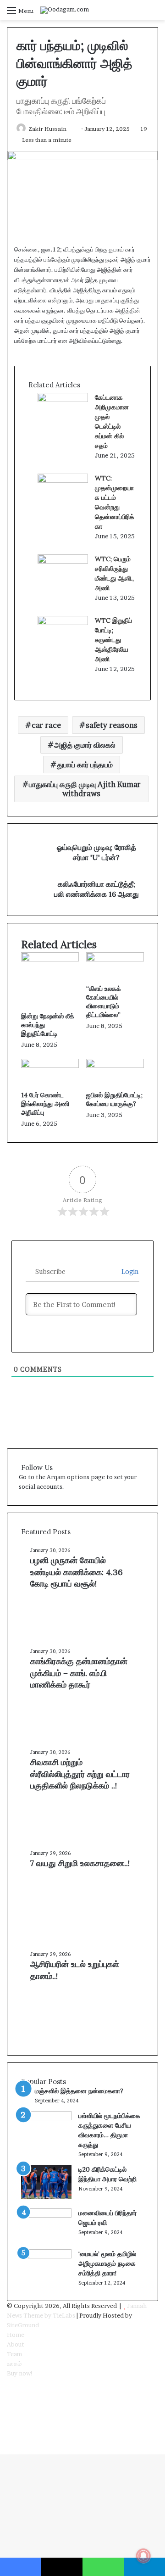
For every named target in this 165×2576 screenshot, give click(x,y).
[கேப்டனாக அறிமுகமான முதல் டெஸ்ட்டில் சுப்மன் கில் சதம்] (63, 400)
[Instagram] (9, 2412)
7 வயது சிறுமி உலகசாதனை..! (80, 1863)
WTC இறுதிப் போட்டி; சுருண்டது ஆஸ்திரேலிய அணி (113, 640)
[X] (9, 2392)
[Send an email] (71, 129)
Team (14, 2354)
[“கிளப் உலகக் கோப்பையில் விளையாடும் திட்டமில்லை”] (115, 959)
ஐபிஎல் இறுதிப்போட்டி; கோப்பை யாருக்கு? (114, 1099)
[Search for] (154, 14)
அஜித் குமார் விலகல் (85, 745)
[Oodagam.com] (65, 10)
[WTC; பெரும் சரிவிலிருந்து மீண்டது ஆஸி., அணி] (63, 561)
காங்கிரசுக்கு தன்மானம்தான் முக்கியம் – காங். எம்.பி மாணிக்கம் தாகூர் (79, 1673)
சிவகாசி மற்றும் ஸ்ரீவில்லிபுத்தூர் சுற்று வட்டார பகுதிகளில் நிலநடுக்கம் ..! (80, 1774)
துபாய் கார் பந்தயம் (85, 765)
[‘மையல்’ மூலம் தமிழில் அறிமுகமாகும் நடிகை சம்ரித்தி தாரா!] (46, 2256)
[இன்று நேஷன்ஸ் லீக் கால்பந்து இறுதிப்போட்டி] (50, 959)
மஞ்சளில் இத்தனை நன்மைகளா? (79, 2091)
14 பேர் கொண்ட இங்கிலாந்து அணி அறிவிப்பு (45, 1104)
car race (46, 725)
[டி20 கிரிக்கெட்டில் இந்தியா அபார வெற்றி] (46, 2197)
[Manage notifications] (143, 2556)
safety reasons (112, 725)
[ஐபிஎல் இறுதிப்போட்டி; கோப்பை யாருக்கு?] (115, 1066)
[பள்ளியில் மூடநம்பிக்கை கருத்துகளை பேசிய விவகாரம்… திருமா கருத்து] (46, 2118)
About (16, 2344)
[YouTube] (9, 2402)
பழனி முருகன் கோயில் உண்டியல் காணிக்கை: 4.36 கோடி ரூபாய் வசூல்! (77, 1572)
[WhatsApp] (9, 2421)
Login (129, 1271)
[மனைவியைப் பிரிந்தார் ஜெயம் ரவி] (46, 2215)
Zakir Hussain (47, 129)
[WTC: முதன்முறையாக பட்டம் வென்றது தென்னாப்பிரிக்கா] (63, 481)
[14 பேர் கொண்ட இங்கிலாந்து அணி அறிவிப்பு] (50, 1066)
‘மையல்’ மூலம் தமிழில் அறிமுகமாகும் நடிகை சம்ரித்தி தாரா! (107, 2263)
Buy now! (20, 2373)
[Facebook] (9, 2383)
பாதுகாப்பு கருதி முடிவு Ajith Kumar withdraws (85, 789)
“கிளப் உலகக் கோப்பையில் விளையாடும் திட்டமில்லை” (104, 1002)
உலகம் (14, 2364)
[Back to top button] (2, 2449)
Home (16, 2335)
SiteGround (23, 2325)
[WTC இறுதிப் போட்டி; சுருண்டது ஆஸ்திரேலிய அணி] (63, 623)
